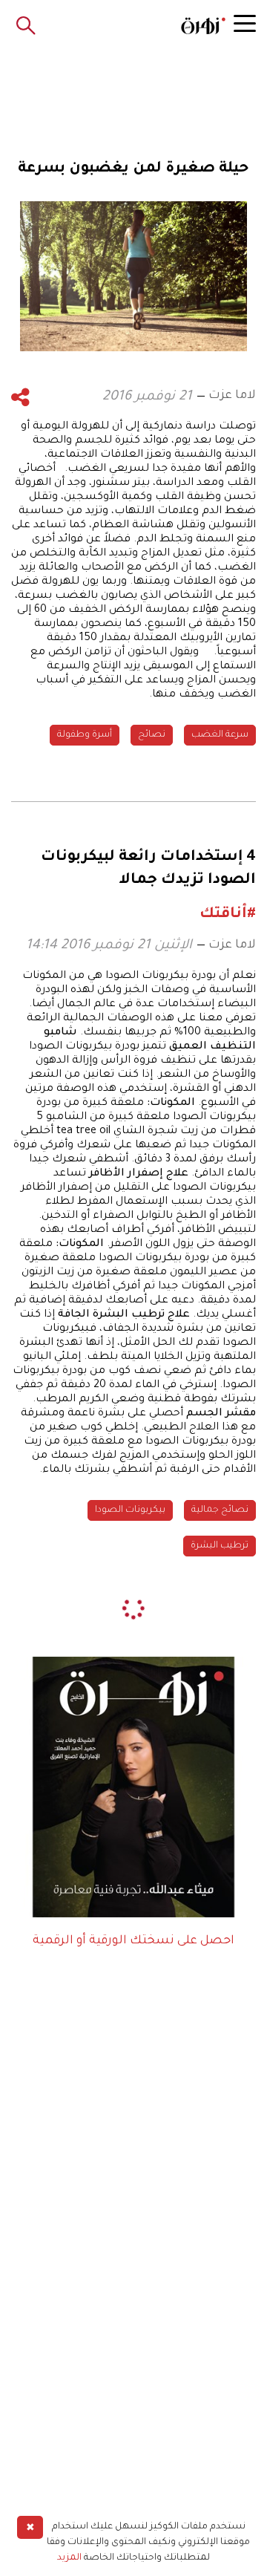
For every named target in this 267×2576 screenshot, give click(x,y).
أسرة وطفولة (85, 735)
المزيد (69, 2558)
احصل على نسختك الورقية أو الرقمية (133, 1941)
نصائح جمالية (220, 1510)
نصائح (152, 735)
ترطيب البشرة (220, 1546)
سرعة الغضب (220, 735)
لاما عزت (232, 396)
